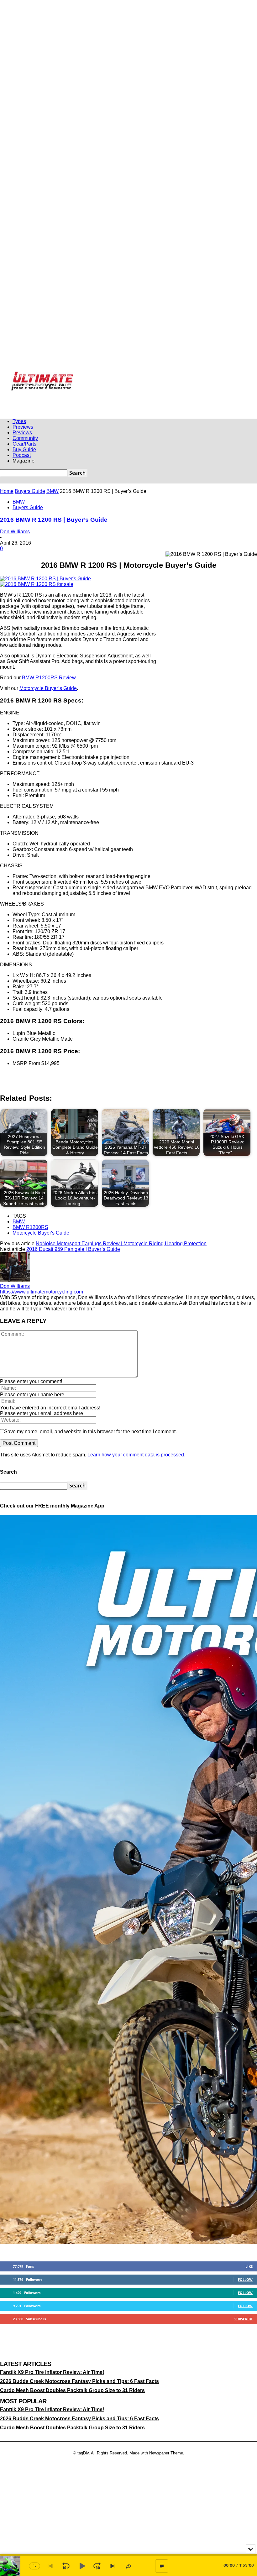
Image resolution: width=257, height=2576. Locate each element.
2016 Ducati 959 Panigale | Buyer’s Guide (73, 1249)
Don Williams (15, 532)
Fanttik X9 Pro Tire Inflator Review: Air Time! (52, 2372)
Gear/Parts (24, 444)
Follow (245, 2279)
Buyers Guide (30, 491)
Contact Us (205, 376)
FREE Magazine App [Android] (112, 376)
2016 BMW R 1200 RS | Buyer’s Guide (54, 520)
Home (7, 491)
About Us (183, 376)
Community (25, 438)
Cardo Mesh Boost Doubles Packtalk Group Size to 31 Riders (72, 2391)
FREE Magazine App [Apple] (62, 376)
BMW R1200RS (30, 1227)
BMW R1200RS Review (49, 678)
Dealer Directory (64, 385)
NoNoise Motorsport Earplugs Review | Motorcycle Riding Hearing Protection (121, 1244)
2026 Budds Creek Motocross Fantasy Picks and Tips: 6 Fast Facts (79, 2381)
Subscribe (244, 2319)
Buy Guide (24, 449)
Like (249, 2266)
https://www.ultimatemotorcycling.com (42, 1292)
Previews (23, 427)
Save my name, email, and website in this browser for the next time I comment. (90, 1432)
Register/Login (24, 376)
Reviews (22, 433)
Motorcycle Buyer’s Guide (48, 688)
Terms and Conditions (29, 385)
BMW (52, 491)
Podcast (22, 455)
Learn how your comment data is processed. (136, 1455)
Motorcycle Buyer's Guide (41, 1233)
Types (19, 421)
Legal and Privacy (154, 376)
